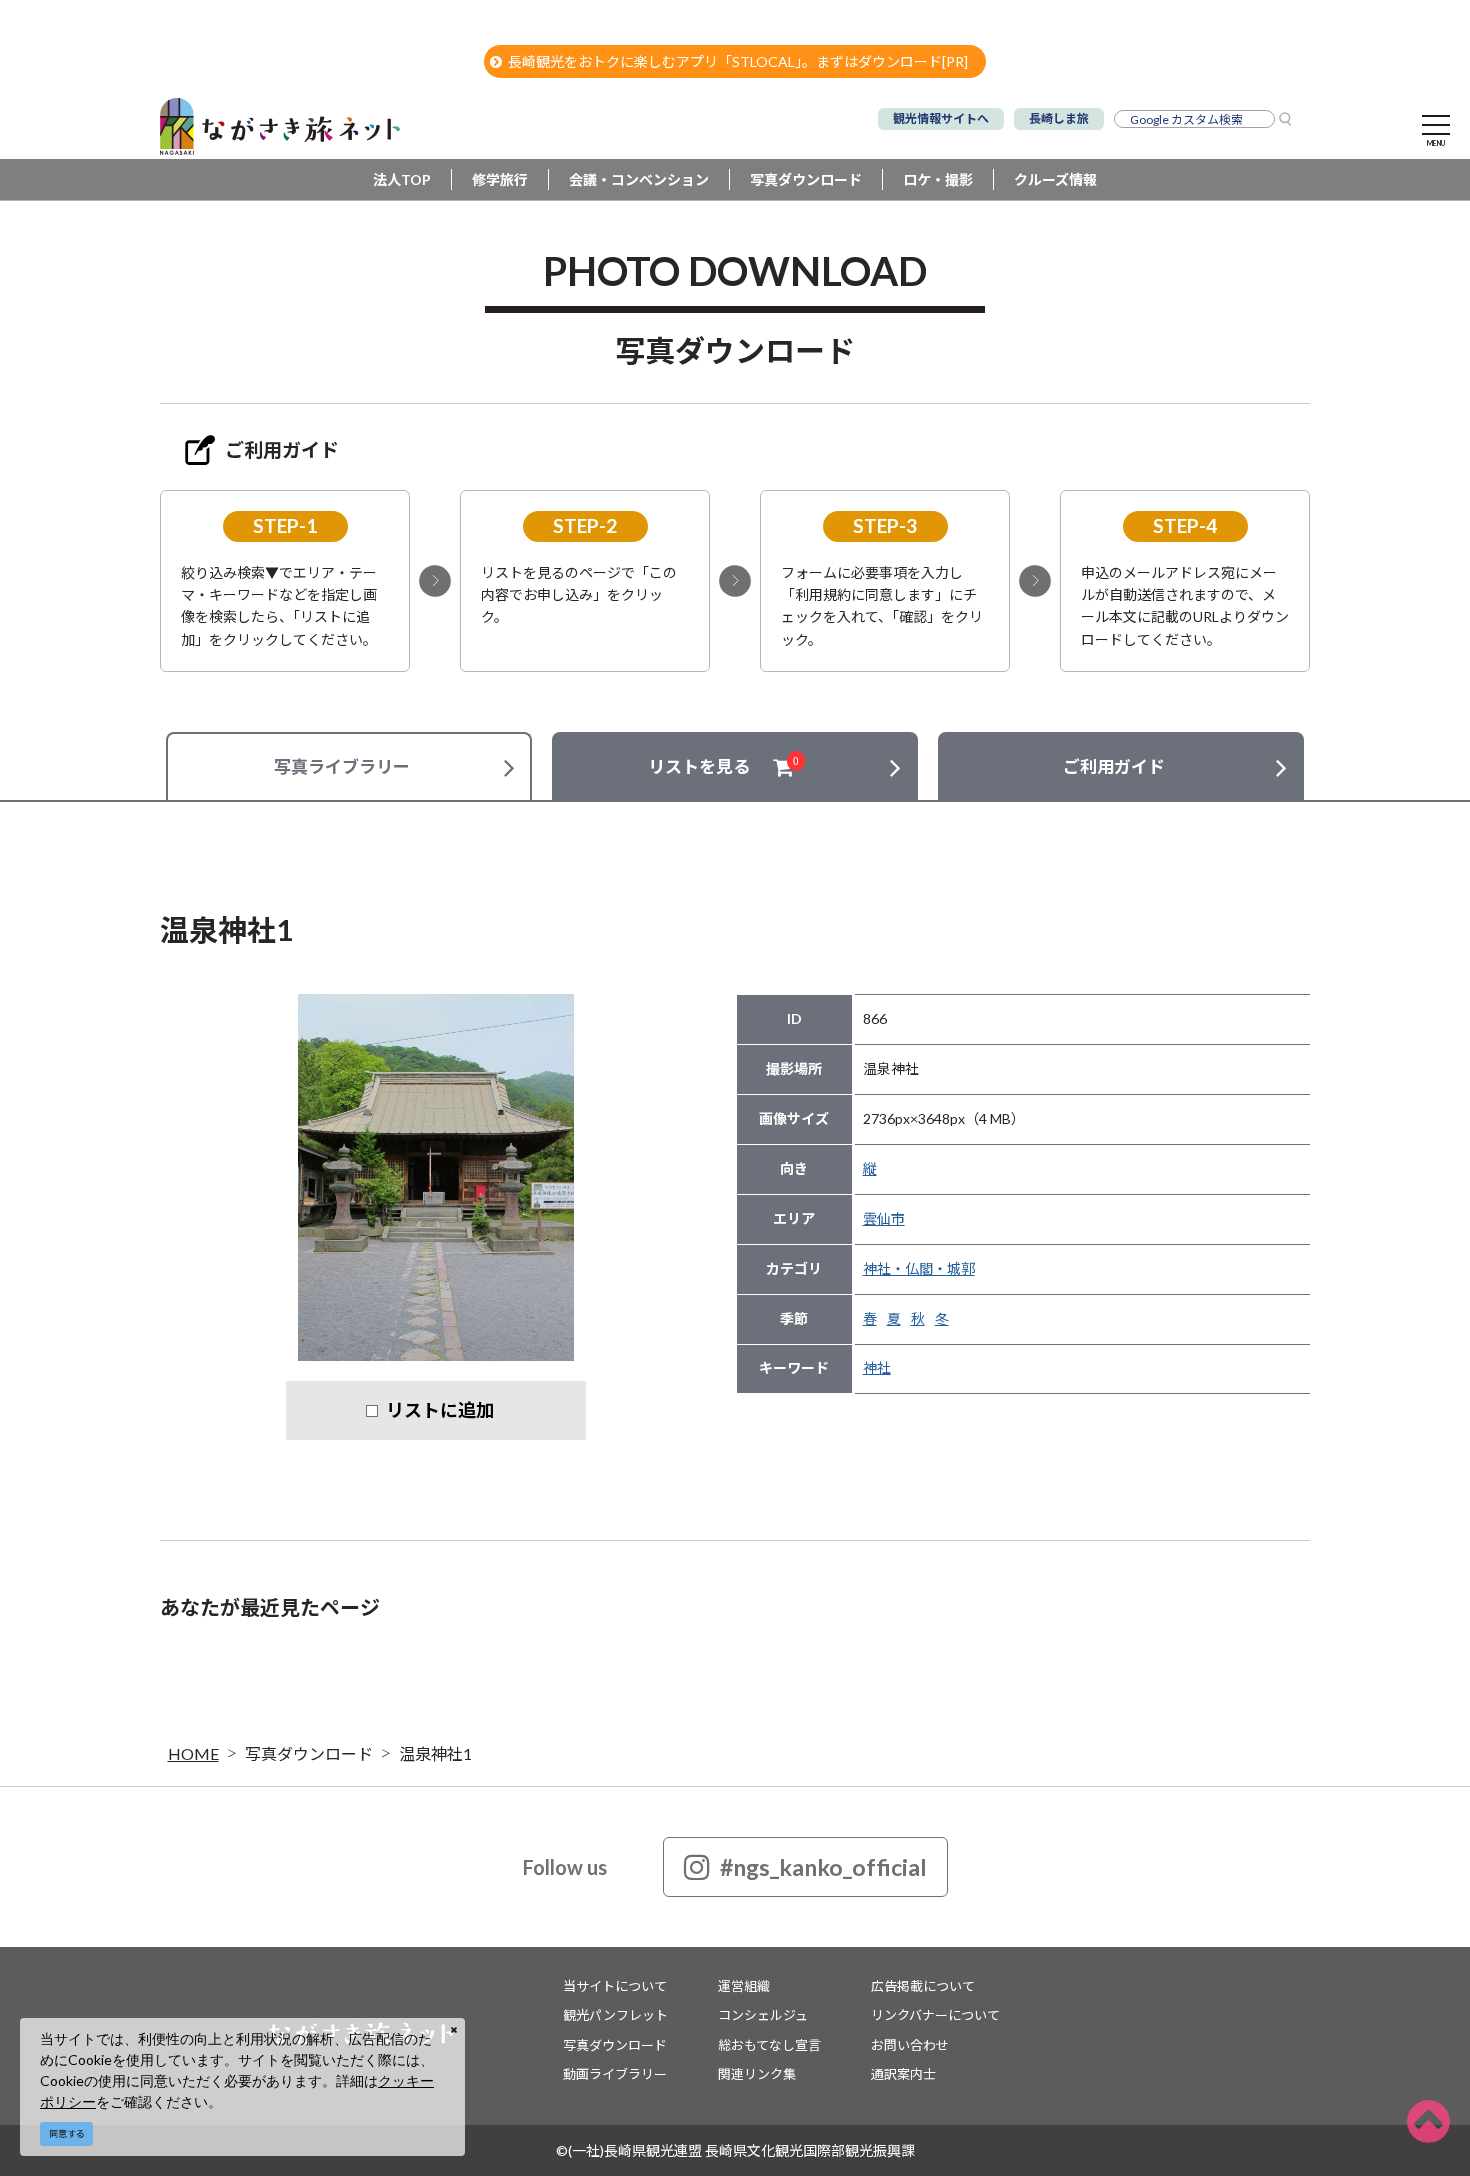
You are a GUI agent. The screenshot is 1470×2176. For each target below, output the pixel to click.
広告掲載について (923, 1986)
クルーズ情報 (1055, 179)
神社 (877, 1367)
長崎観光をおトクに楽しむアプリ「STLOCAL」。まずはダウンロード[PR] (738, 61)
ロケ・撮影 (938, 179)
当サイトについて (615, 1986)
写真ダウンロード (806, 179)
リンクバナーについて (935, 2015)
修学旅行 (500, 179)
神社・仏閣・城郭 (919, 1268)
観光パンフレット (615, 2015)
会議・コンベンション (639, 179)
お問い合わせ (910, 2045)
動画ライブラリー (615, 2074)
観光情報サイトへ (941, 118)
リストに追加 (440, 1410)
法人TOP (402, 179)
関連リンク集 (757, 2074)
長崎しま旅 (1059, 118)
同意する (67, 2133)
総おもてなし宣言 (769, 2045)
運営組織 (744, 1986)
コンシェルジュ (763, 2015)
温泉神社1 (435, 1753)
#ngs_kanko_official (823, 1867)
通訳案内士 (903, 2074)
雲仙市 (884, 1218)
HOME (193, 1753)
